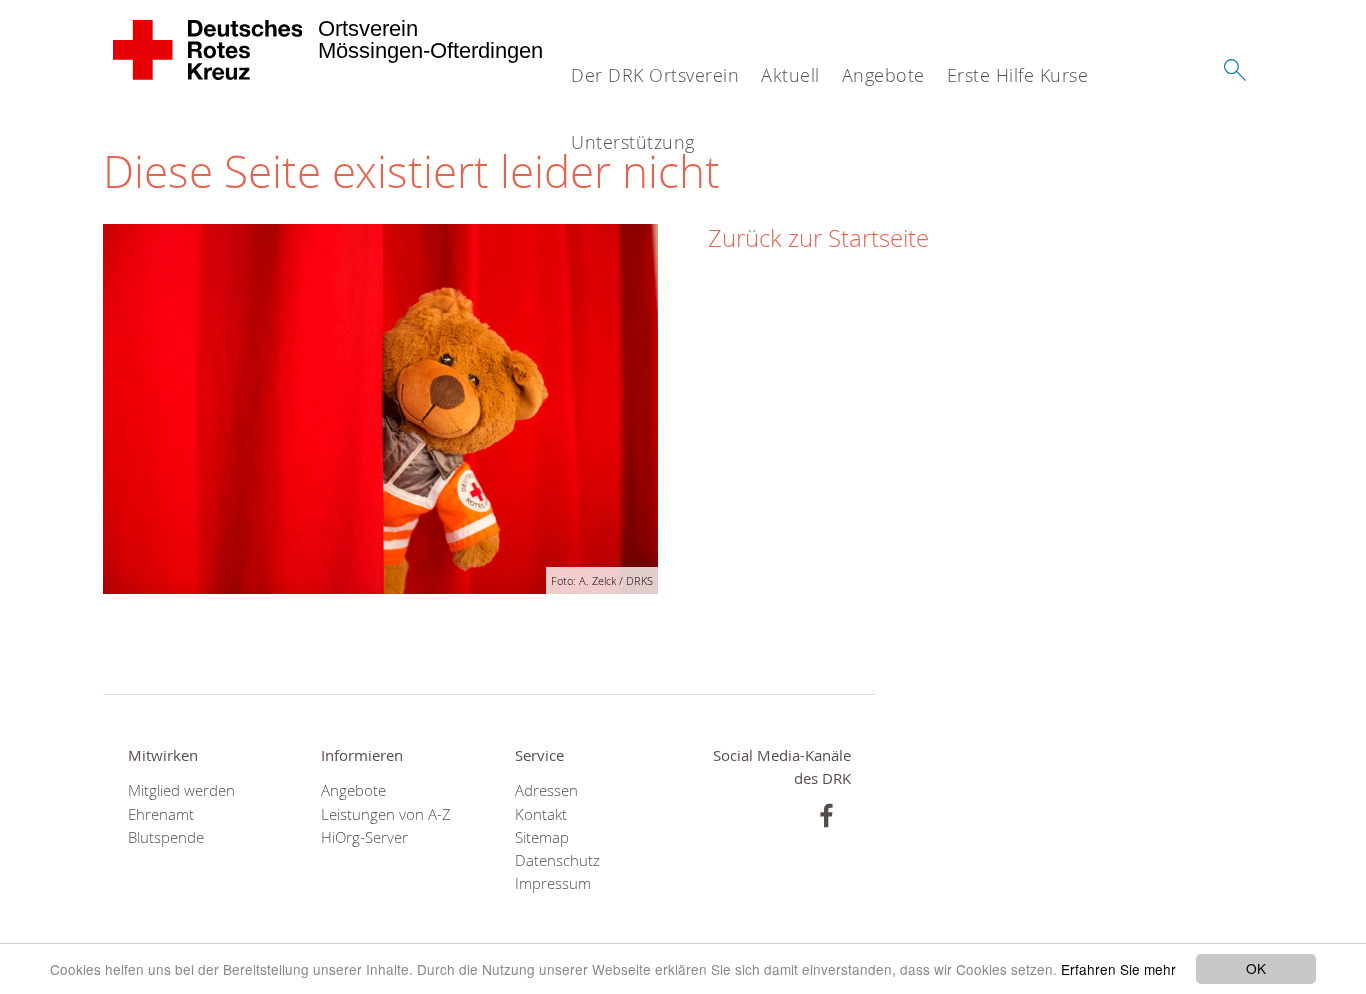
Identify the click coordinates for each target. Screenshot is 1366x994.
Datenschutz (557, 860)
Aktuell (790, 75)
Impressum (553, 883)
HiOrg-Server (364, 837)
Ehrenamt (161, 814)
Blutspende (166, 837)
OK (1256, 968)
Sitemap (542, 837)
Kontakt (541, 814)
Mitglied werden (181, 790)
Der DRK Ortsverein (655, 75)
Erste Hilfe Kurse (1018, 75)
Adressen (546, 790)
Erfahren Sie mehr (1118, 969)
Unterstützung (633, 142)
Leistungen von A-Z (386, 814)
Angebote (883, 75)
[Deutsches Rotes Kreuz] (208, 50)
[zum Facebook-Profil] (826, 815)
